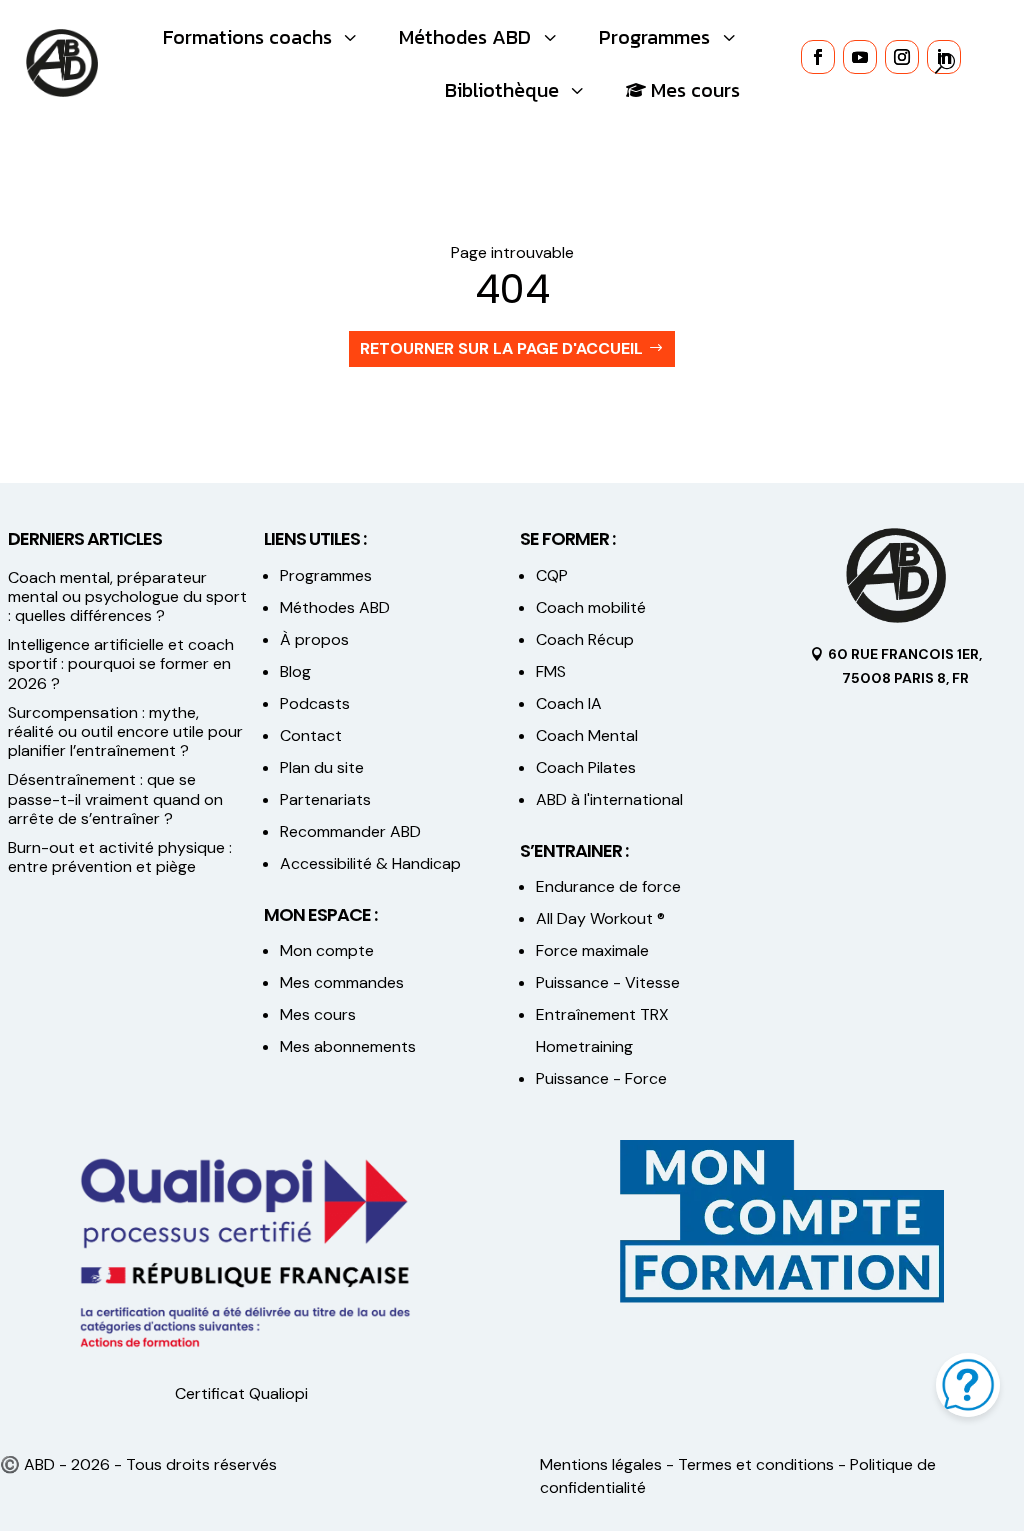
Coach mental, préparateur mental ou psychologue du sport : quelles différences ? (127, 596)
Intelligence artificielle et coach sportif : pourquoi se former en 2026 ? (121, 663)
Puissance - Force (601, 1078)
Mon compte (327, 950)
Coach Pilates (586, 767)
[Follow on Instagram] (902, 57)
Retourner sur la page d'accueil (501, 348)
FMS (551, 671)
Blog (295, 671)
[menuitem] (262, 36)
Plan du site (322, 767)
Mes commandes (342, 982)
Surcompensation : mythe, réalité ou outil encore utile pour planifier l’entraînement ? (125, 731)
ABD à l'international (611, 799)
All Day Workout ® (600, 918)
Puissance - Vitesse (608, 982)
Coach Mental (587, 735)
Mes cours (318, 1014)
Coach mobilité (591, 607)
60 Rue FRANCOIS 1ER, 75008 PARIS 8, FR (905, 666)
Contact (311, 735)
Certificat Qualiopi (241, 1393)
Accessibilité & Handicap (372, 863)
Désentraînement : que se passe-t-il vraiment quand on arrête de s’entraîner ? (115, 798)
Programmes (326, 575)
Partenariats (325, 799)
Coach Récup (585, 639)
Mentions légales (601, 1464)
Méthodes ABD (335, 607)
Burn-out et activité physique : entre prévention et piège (120, 857)
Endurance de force (608, 886)
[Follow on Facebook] (818, 57)
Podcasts (315, 703)
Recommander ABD (350, 831)
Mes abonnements (348, 1046)
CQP (552, 575)
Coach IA (569, 703)
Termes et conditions (756, 1464)
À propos (314, 639)
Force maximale (592, 950)
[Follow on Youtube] (860, 57)
